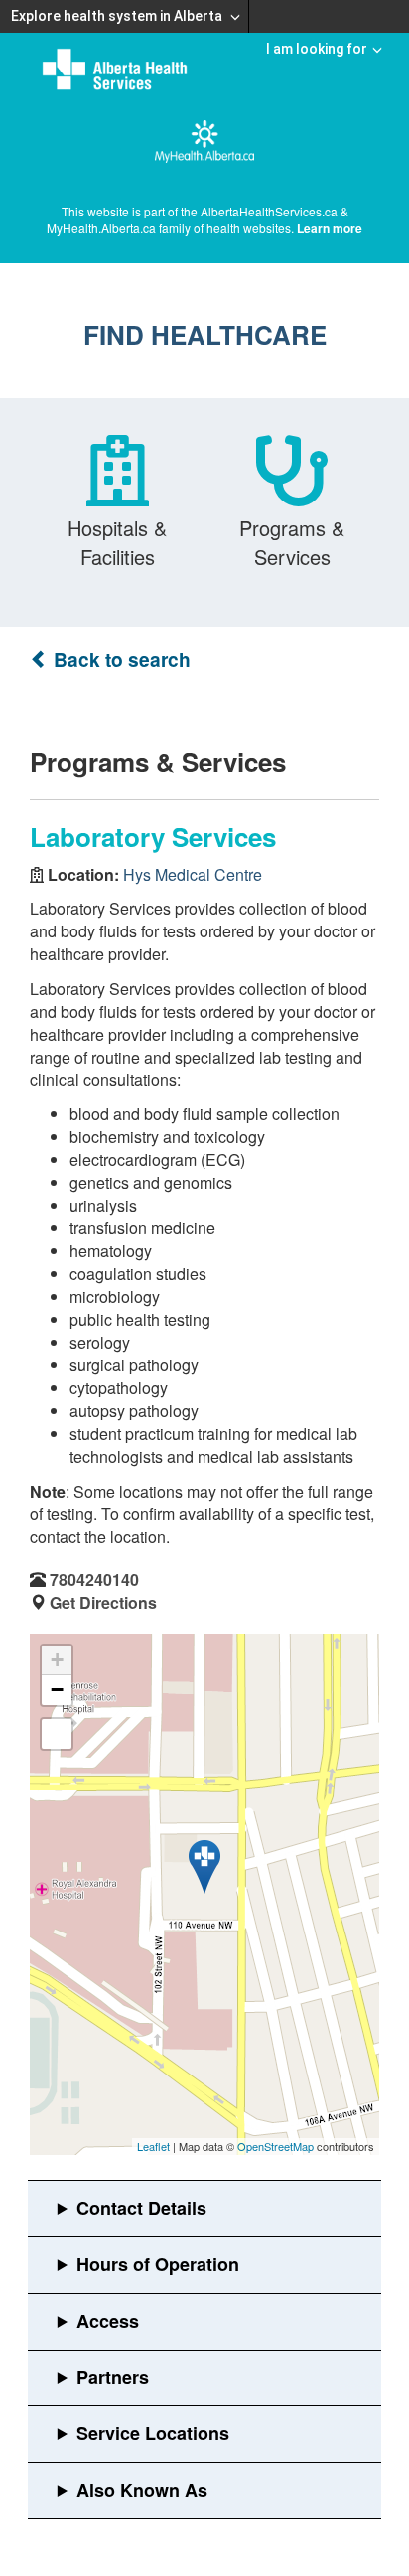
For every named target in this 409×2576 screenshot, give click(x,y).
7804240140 (94, 1579)
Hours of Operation (158, 2264)
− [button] (57, 1690)
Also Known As (142, 2490)
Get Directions (103, 1602)
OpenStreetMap (275, 2146)
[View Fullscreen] (57, 1734)
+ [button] (57, 1660)
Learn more (330, 228)
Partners (113, 2377)
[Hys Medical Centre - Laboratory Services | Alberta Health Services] (204, 1867)
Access (108, 2321)
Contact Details (141, 2208)
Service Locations (153, 2433)
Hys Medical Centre (193, 874)
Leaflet (153, 2146)
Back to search (120, 660)
